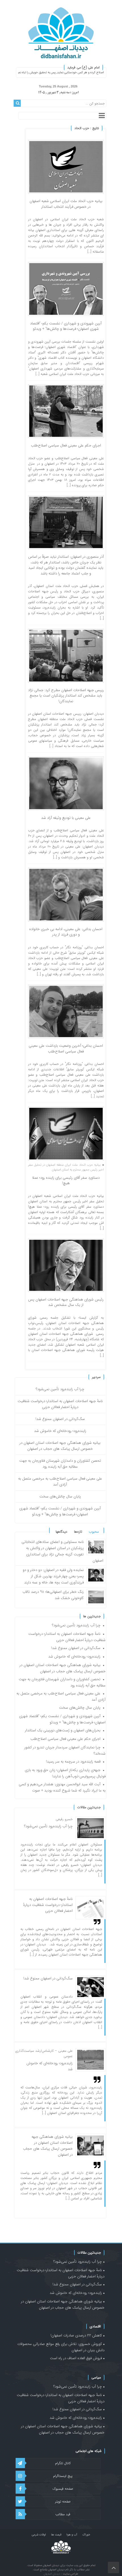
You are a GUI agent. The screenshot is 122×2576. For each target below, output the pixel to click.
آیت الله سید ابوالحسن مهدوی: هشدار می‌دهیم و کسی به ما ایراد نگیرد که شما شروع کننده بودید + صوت (62, 1787)
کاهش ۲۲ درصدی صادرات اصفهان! (76, 2335)
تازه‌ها (78, 1532)
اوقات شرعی (39, 2535)
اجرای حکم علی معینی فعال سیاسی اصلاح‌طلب (66, 445)
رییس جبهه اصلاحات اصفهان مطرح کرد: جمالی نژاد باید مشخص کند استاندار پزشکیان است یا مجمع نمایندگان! (66, 696)
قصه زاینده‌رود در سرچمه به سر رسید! (73, 1762)
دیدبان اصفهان (52, 2574)
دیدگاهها (61, 1532)
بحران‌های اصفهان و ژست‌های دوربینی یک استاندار (63, 1730)
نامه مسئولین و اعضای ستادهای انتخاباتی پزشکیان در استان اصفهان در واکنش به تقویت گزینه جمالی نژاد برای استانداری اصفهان (62, 1551)
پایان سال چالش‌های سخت (60, 1496)
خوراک (86, 2535)
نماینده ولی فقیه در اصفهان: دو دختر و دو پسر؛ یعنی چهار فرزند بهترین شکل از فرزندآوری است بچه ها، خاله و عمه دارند (53, 1576)
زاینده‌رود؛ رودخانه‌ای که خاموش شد (60, 1431)
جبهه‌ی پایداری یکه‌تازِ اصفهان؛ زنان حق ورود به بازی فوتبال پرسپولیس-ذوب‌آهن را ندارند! (65, 1773)
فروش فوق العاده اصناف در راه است (76, 2358)
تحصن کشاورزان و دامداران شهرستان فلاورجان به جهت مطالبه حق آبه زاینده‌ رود (60, 1464)
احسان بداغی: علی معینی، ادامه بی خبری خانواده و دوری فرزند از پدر (66, 932)
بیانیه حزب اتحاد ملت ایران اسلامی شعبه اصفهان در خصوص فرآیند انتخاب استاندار (66, 204)
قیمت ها (56, 2535)
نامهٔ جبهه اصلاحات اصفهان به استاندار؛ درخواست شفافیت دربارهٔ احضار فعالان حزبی (60, 1404)
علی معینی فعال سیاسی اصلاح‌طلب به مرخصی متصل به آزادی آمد (60, 1482)
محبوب (94, 1532)
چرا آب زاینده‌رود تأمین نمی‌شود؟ (60, 1389)
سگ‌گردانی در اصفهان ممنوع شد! (60, 1419)
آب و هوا (72, 2535)
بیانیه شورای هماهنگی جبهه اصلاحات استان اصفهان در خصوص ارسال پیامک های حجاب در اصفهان (60, 1446)
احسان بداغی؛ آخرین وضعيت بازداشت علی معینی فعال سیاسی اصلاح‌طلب (66, 1049)
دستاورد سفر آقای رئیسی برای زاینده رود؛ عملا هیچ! (66, 1181)
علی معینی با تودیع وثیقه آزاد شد (66, 818)
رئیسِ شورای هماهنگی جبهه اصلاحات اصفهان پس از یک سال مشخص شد (66, 1302)
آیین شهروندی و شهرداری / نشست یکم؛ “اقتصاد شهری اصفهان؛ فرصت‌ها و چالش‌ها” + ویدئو (66, 326)
